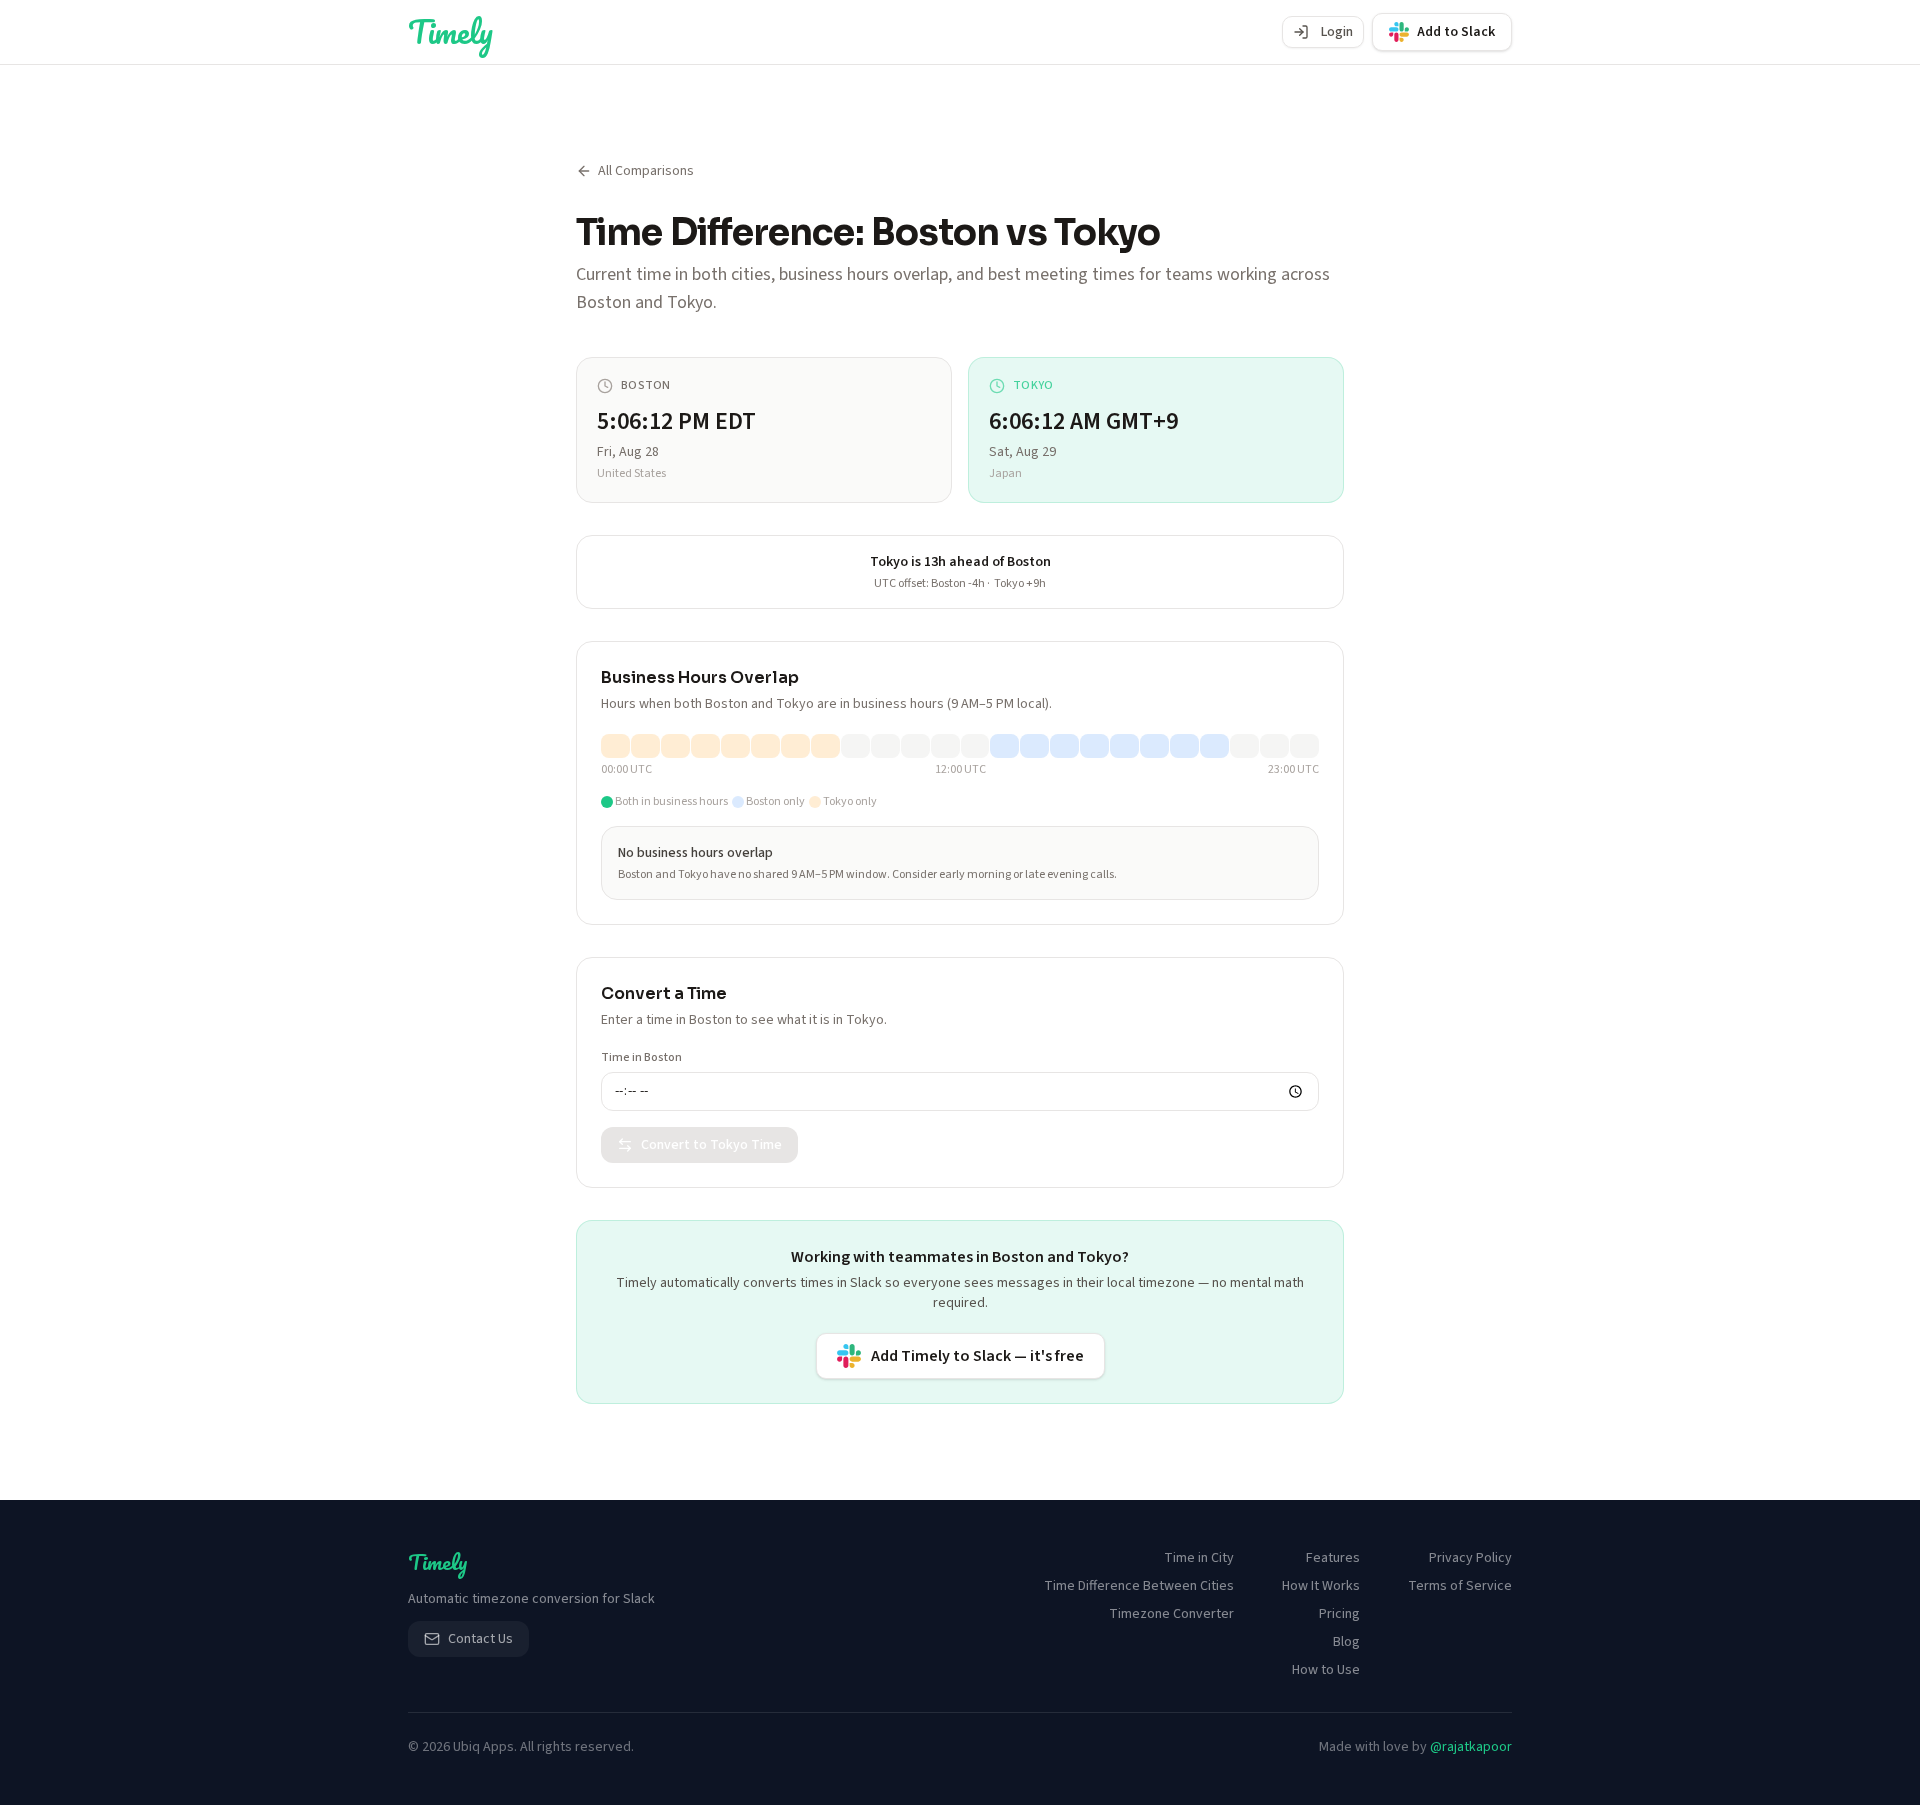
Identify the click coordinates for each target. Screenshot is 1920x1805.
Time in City (1199, 1558)
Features (1333, 1558)
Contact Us (480, 1639)
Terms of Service (1460, 1586)
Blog (1346, 1642)
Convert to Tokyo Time (711, 1145)
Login (1337, 32)
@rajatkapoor (1471, 1747)
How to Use (1326, 1670)
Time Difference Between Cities (1139, 1586)
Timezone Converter (1171, 1614)
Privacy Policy (1470, 1558)
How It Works (1321, 1586)
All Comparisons (646, 171)
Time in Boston (641, 1058)
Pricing (1339, 1614)
